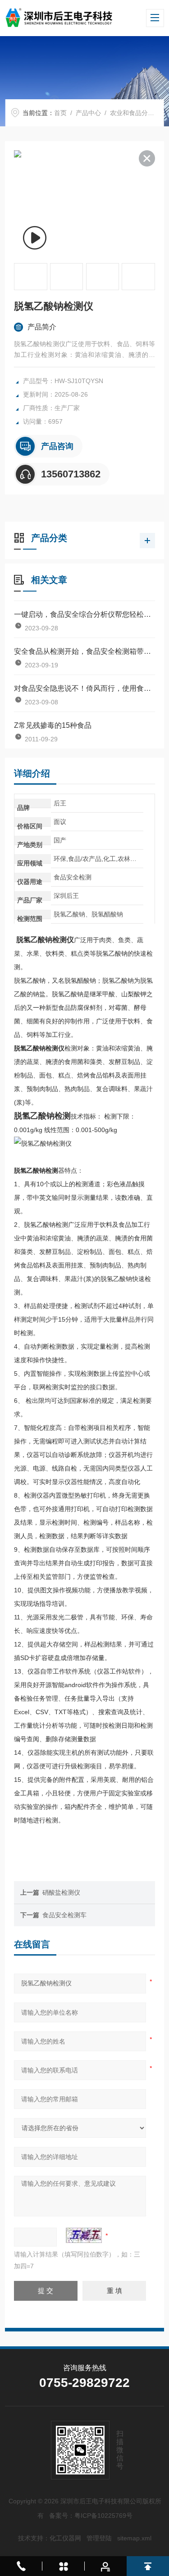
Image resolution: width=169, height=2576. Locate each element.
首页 (60, 113)
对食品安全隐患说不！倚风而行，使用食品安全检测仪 (84, 688)
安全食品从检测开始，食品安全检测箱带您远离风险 (84, 651)
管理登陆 (99, 2538)
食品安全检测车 (64, 1915)
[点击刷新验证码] (84, 2235)
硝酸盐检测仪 (61, 1892)
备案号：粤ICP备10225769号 (91, 2516)
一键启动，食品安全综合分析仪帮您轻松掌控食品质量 (84, 614)
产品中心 (88, 113)
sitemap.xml (134, 2538)
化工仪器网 (65, 2538)
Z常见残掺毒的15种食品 (53, 725)
